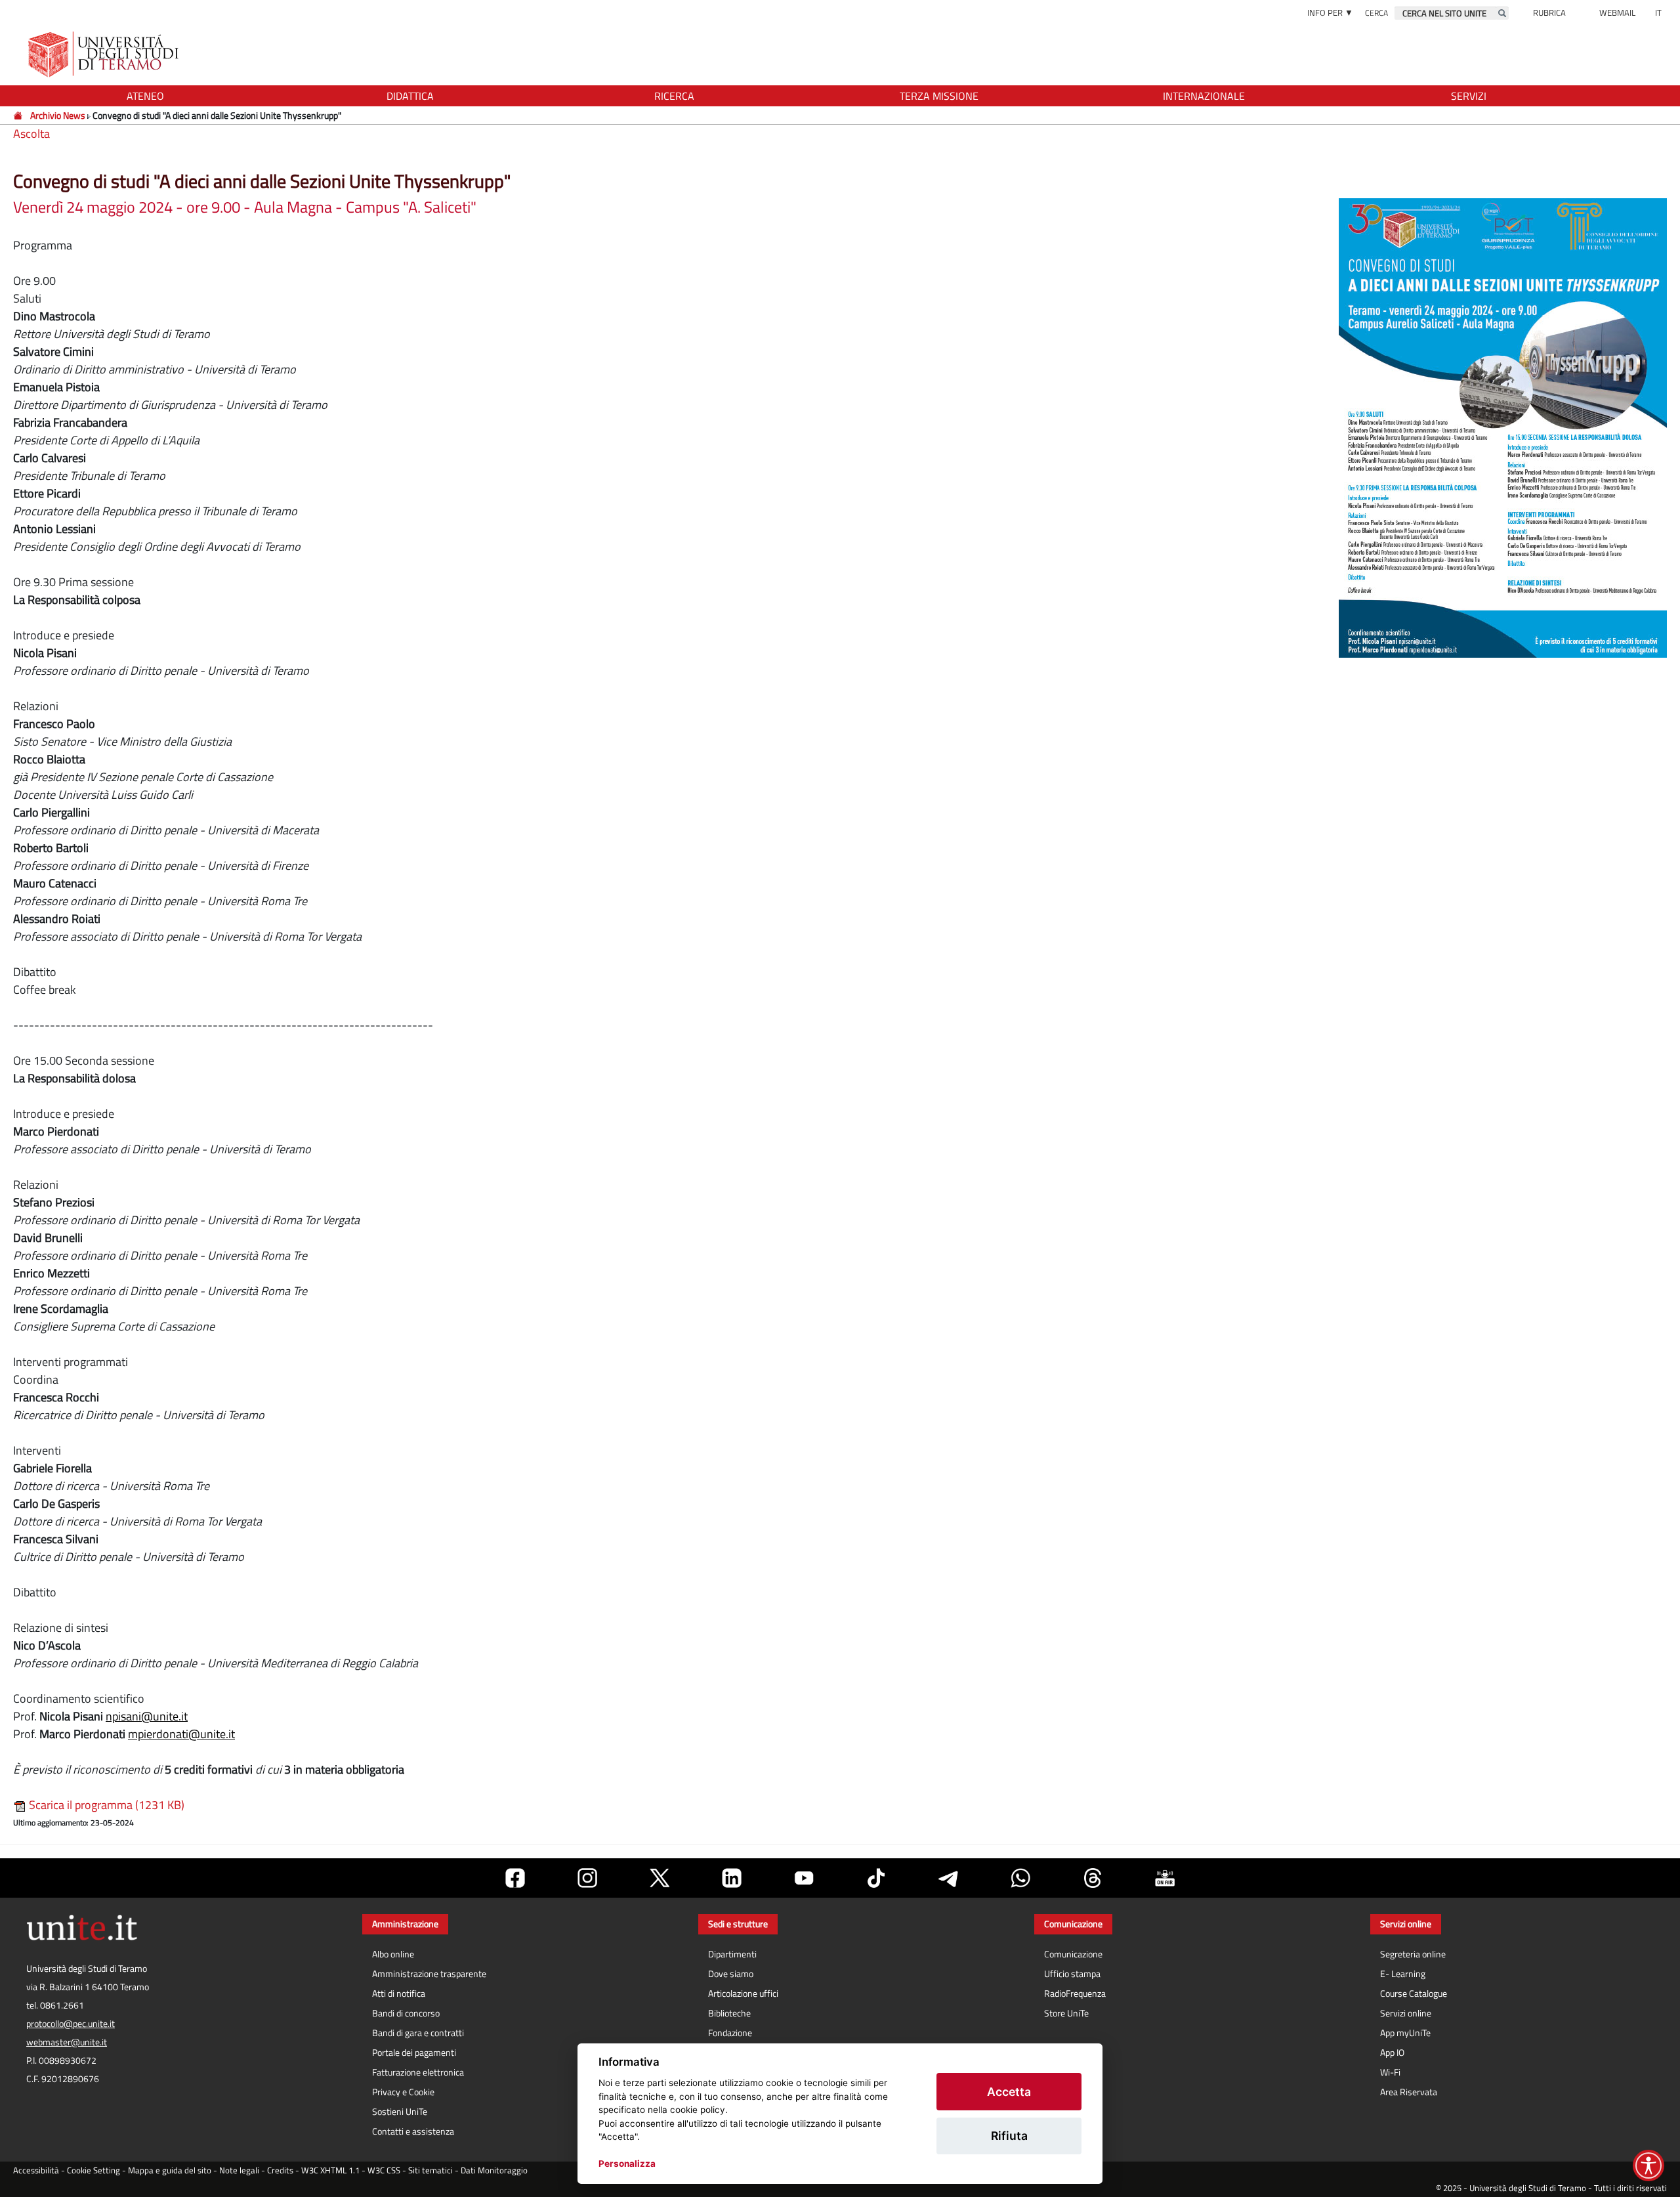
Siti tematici (430, 2170)
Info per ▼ (1330, 12)
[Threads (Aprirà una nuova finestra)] (1093, 1878)
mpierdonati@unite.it (181, 1734)
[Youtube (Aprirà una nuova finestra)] (804, 1878)
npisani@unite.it (147, 1716)
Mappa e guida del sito (170, 2170)
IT (1658, 12)
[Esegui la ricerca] (1502, 13)
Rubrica (1549, 12)
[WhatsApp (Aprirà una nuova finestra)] (1020, 1878)
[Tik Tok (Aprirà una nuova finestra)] (876, 1878)
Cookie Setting (94, 2170)
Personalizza (627, 2164)
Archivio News (58, 115)
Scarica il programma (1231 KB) (105, 1805)
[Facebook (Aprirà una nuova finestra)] (515, 1878)
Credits (280, 2170)
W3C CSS (384, 2170)
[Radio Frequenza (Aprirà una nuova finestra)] (1165, 1878)
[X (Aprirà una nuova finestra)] (660, 1878)
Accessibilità (36, 2170)
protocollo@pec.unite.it (71, 2024)
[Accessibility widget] (1648, 2165)
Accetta (1009, 2092)
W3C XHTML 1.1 (330, 2170)
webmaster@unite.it (67, 2042)
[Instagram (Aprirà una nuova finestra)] (587, 1878)
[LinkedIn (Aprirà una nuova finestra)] (732, 1878)
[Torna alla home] (105, 54)
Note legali (239, 2170)
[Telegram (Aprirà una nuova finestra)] (948, 1878)
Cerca (1376, 13)
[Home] (19, 115)
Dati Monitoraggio (494, 2170)
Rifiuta (1009, 2136)
